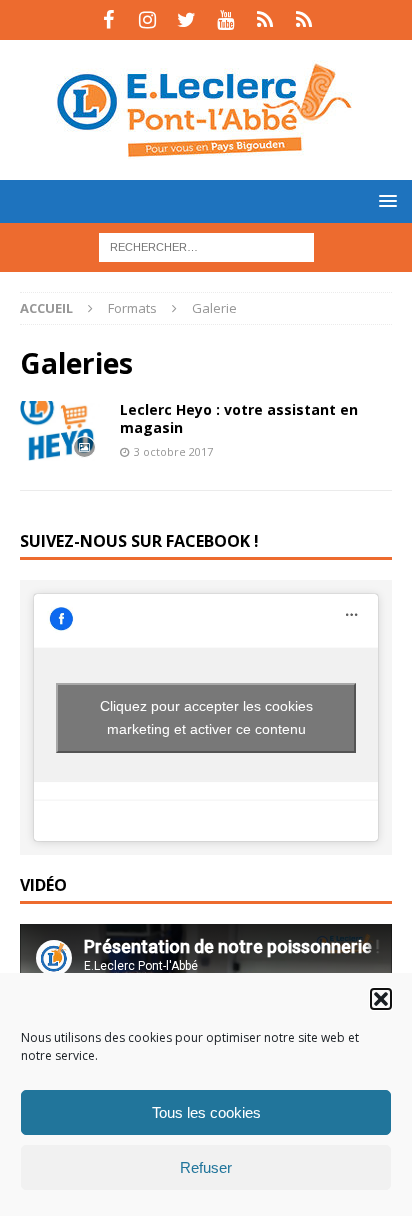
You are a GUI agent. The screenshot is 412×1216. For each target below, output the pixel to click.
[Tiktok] (264, 20)
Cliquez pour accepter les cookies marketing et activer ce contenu (206, 717)
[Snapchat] (303, 20)
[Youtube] (225, 20)
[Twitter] (186, 20)
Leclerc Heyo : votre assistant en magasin (239, 418)
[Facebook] (108, 20)
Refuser (206, 1167)
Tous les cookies (206, 1112)
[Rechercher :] (206, 245)
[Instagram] (147, 20)
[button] (381, 999)
